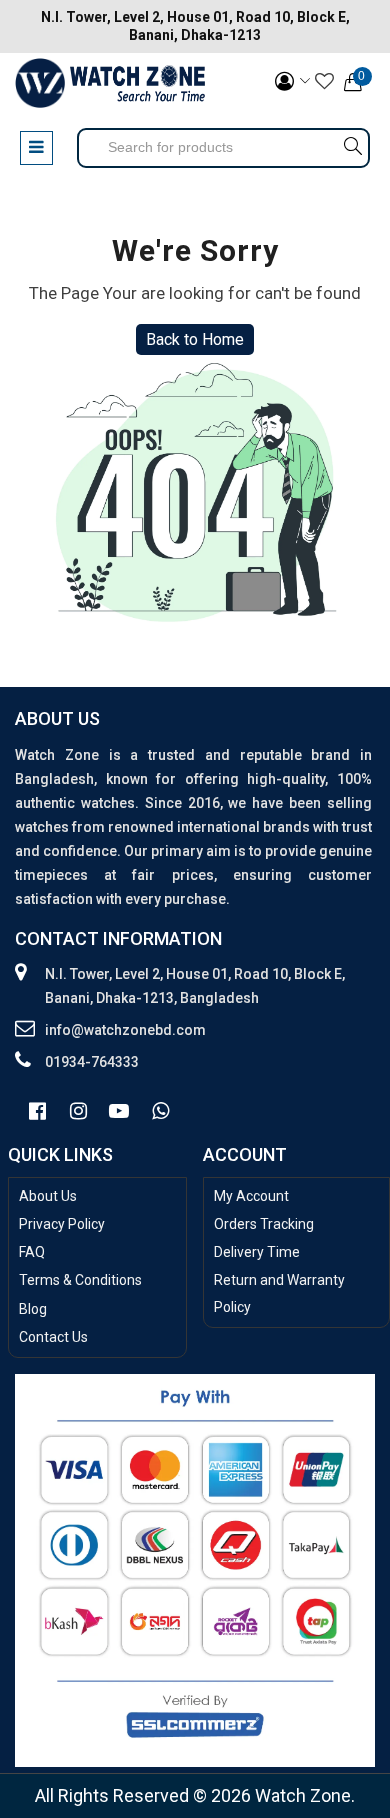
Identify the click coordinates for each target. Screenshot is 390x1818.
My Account (251, 1196)
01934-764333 (92, 1062)
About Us (48, 1196)
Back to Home (195, 339)
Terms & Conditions (80, 1280)
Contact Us (53, 1337)
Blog (33, 1309)
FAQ (32, 1252)
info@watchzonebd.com (125, 1030)
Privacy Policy (62, 1224)
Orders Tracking (264, 1224)
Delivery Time (257, 1252)
